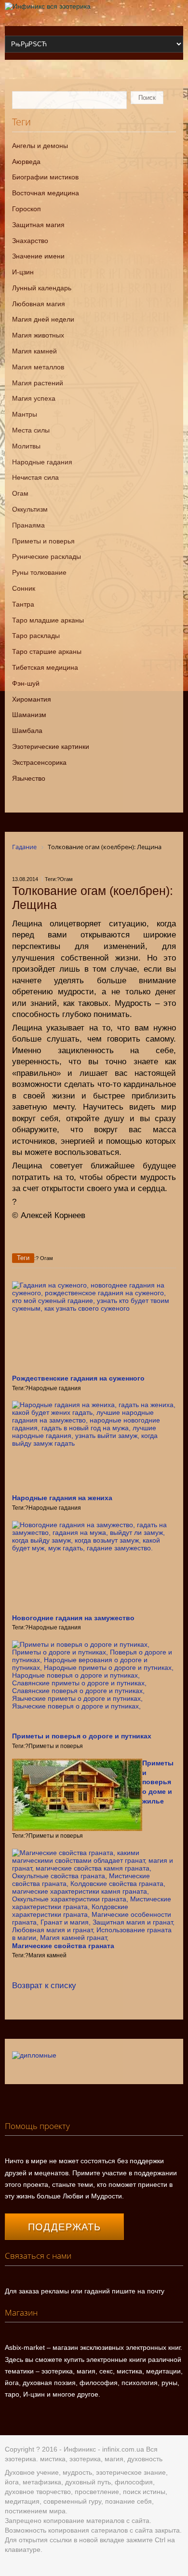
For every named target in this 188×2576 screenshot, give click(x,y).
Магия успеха (34, 398)
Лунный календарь (42, 288)
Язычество (29, 778)
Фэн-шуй (26, 683)
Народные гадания (42, 462)
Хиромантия (32, 699)
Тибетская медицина (45, 667)
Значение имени (38, 256)
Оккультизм (30, 509)
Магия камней (34, 351)
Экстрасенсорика (39, 762)
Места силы (31, 430)
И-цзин (23, 272)
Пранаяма (28, 525)
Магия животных (38, 335)
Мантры (25, 414)
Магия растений (38, 383)
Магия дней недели (43, 319)
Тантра (23, 604)
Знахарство (30, 241)
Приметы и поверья (43, 541)
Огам (20, 493)
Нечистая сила (35, 477)
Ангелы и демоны (40, 146)
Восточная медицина (46, 193)
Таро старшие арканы (47, 651)
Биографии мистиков (45, 177)
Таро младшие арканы (48, 620)
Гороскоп (27, 209)
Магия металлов (38, 367)
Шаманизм (29, 715)
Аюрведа (26, 162)
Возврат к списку (44, 1986)
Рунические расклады (47, 556)
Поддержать (65, 2227)
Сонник (24, 588)
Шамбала (27, 731)
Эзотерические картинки (51, 746)
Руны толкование (39, 572)
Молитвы (26, 446)
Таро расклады (36, 636)
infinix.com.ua (123, 2449)
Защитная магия (38, 225)
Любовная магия (39, 304)
